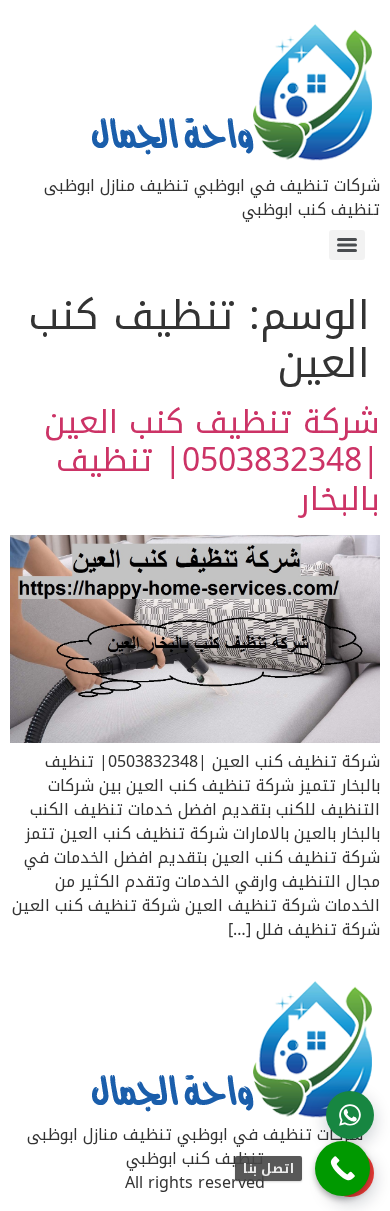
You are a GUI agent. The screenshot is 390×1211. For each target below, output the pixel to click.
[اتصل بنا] (342, 1168)
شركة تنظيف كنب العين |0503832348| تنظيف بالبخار (212, 461)
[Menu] (347, 245)
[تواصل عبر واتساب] (350, 1115)
